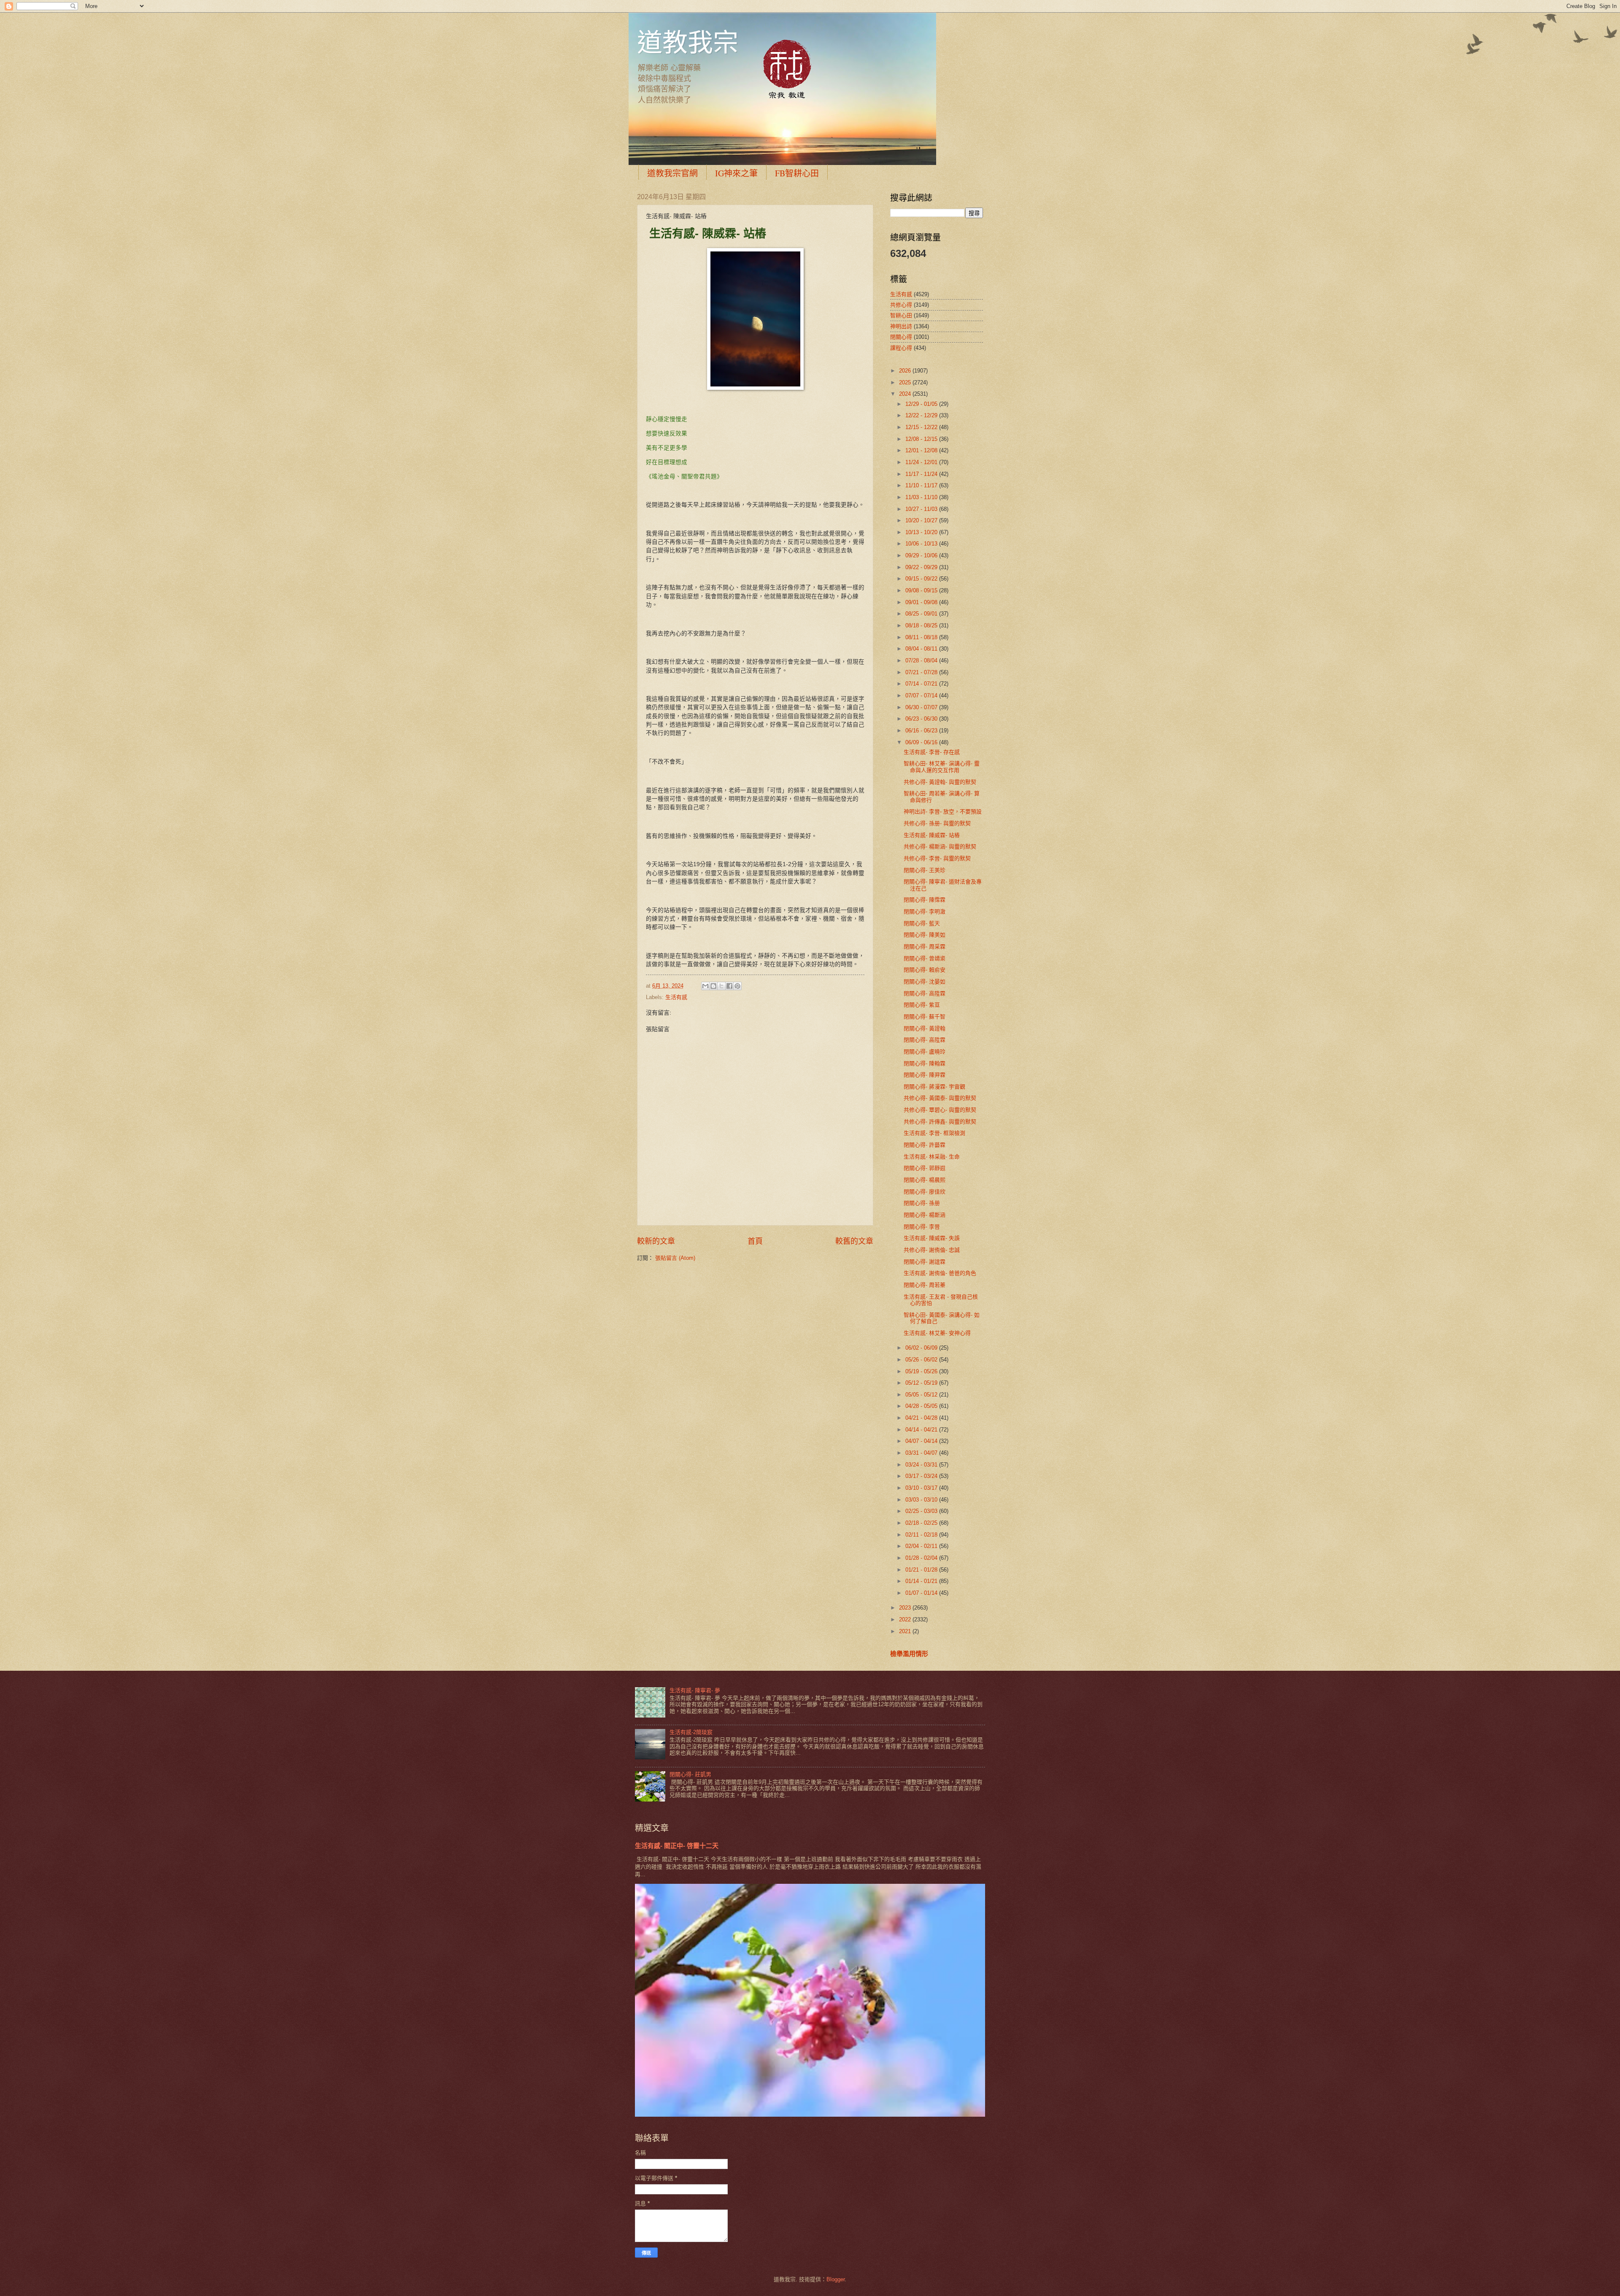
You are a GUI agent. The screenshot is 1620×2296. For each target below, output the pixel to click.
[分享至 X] (721, 986)
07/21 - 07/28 (922, 672)
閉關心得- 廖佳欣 (925, 1192)
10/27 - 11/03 (922, 509)
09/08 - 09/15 (922, 590)
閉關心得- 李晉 (922, 1227)
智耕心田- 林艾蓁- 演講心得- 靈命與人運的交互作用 (942, 767)
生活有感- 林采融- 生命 (932, 1157)
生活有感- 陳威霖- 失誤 (932, 1238)
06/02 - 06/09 (922, 1348)
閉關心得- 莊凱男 (690, 1774)
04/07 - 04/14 (922, 1441)
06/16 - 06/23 (922, 731)
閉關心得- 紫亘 (922, 1005)
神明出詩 (901, 326)
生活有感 (676, 997)
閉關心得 (901, 337)
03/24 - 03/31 (922, 1465)
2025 (906, 382)
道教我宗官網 (672, 173)
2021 (906, 1631)
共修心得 (901, 305)
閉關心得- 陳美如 (925, 935)
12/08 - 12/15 (922, 439)
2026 (906, 371)
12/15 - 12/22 (922, 427)
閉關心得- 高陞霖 (925, 993)
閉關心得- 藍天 (922, 923)
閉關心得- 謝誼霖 (925, 1262)
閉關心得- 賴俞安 (925, 970)
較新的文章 (656, 1241)
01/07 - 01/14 (922, 1593)
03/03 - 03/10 (922, 1500)
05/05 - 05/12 (922, 1395)
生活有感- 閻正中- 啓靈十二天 (677, 1846)
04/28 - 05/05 (922, 1406)
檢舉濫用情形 (909, 1654)
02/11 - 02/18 (922, 1535)
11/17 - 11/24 (922, 474)
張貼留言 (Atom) (675, 1258)
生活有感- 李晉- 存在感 (932, 752)
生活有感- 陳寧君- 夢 (695, 1690)
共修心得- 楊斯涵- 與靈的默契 (940, 847)
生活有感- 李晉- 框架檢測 (934, 1133)
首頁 (755, 1241)
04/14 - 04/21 (922, 1430)
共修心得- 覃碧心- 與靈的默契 (940, 1110)
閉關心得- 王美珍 (925, 870)
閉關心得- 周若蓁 (925, 1285)
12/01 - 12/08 (922, 450)
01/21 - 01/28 (922, 1570)
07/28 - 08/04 (922, 660)
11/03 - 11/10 (922, 497)
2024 (906, 394)
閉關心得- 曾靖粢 (925, 958)
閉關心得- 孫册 (922, 1203)
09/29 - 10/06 (922, 555)
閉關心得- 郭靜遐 (925, 1168)
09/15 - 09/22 (922, 579)
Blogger (836, 2279)
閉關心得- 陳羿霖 (925, 1075)
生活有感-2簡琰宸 (691, 1732)
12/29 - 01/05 (922, 404)
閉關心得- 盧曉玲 (925, 1052)
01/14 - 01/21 (922, 1581)
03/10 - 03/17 (922, 1488)
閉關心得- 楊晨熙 (925, 1180)
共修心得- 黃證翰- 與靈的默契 (940, 782)
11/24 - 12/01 (922, 462)
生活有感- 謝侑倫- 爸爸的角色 (940, 1273)
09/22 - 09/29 (922, 567)
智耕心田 (901, 315)
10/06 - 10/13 (922, 544)
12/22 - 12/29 (922, 415)
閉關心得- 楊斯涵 (925, 1215)
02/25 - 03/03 (922, 1511)
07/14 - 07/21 (922, 684)
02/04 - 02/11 (922, 1546)
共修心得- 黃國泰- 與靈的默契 (940, 1098)
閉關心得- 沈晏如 (925, 982)
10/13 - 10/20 (922, 532)
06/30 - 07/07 (922, 707)
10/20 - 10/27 (922, 520)
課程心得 (901, 348)
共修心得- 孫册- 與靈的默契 (937, 823)
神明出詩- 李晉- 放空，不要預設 (943, 812)
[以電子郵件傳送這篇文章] (705, 986)
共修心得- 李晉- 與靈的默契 (937, 858)
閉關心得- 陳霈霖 (925, 900)
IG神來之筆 (736, 173)
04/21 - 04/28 (922, 1418)
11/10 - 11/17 (922, 485)
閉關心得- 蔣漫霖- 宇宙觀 (934, 1087)
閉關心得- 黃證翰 (925, 1028)
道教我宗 (688, 42)
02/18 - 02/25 (922, 1523)
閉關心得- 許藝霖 (925, 1145)
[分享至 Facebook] (729, 986)
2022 (906, 1619)
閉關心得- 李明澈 (925, 912)
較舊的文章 (854, 1241)
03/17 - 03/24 (922, 1476)
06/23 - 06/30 (922, 719)
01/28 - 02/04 (922, 1558)
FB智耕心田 (797, 173)
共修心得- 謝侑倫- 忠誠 (932, 1250)
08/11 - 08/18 (922, 637)
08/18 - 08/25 (922, 625)
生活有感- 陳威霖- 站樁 (932, 835)
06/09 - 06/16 (922, 742)
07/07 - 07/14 (922, 696)
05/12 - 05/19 (922, 1383)
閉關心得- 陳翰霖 (925, 1063)
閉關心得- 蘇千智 (925, 1017)
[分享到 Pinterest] (737, 986)
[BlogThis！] (713, 986)
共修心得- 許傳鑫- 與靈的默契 (940, 1122)
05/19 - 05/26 (922, 1371)
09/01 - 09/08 (922, 602)
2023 (906, 1608)
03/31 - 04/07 (922, 1453)
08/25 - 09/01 (922, 614)
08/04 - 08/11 (922, 649)
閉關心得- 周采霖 (925, 947)
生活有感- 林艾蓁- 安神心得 (937, 1333)
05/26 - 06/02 (922, 1360)
